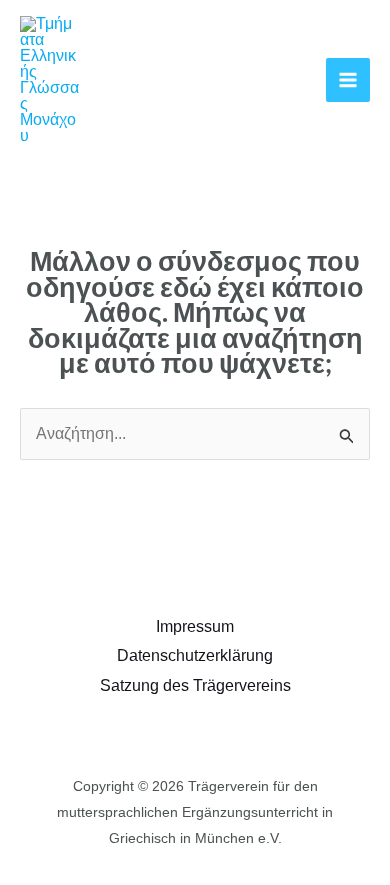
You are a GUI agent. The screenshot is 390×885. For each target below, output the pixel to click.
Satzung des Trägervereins (195, 685)
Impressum (195, 626)
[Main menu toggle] (348, 80)
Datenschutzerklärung (195, 655)
